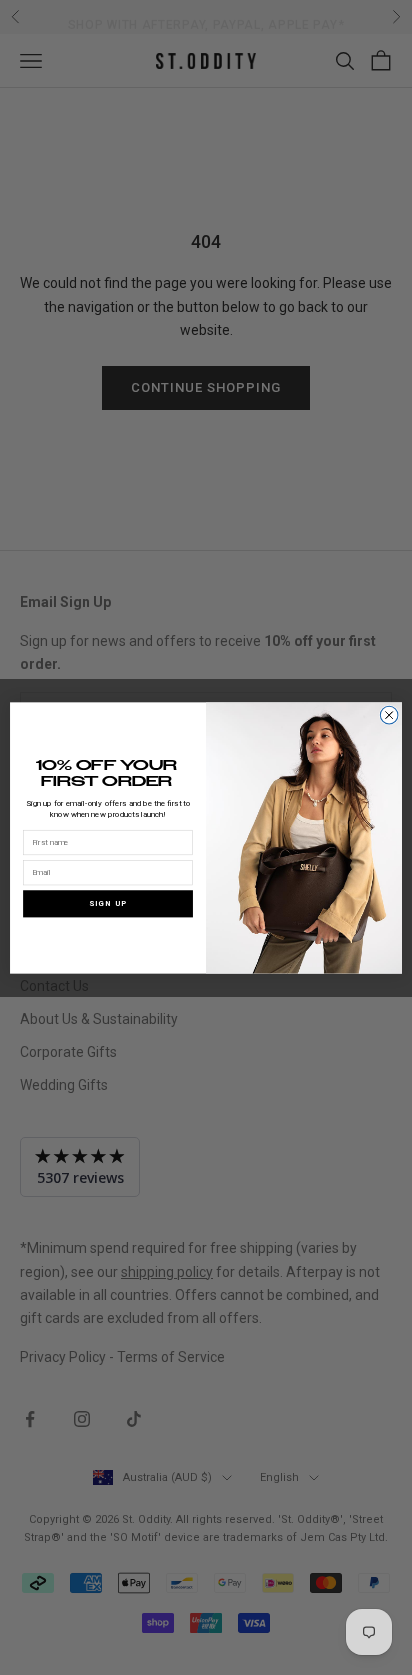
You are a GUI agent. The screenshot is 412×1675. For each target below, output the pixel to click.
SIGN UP (107, 902)
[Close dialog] (389, 715)
